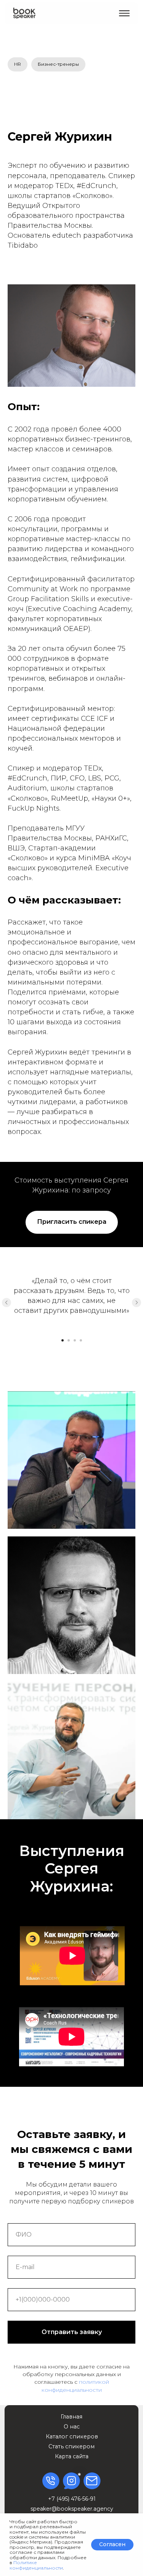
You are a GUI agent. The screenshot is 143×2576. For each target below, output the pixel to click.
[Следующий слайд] (137, 1303)
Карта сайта (72, 2456)
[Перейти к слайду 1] (63, 1340)
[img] (24, 13)
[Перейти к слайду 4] (81, 1340)
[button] (124, 13)
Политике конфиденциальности (36, 2565)
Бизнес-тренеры (58, 64)
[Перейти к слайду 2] (69, 1340)
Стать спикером (71, 2446)
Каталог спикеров (72, 2436)
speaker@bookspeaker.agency (72, 2509)
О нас (72, 2427)
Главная (71, 2417)
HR (18, 64)
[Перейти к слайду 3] (75, 1340)
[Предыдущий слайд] (6, 1303)
